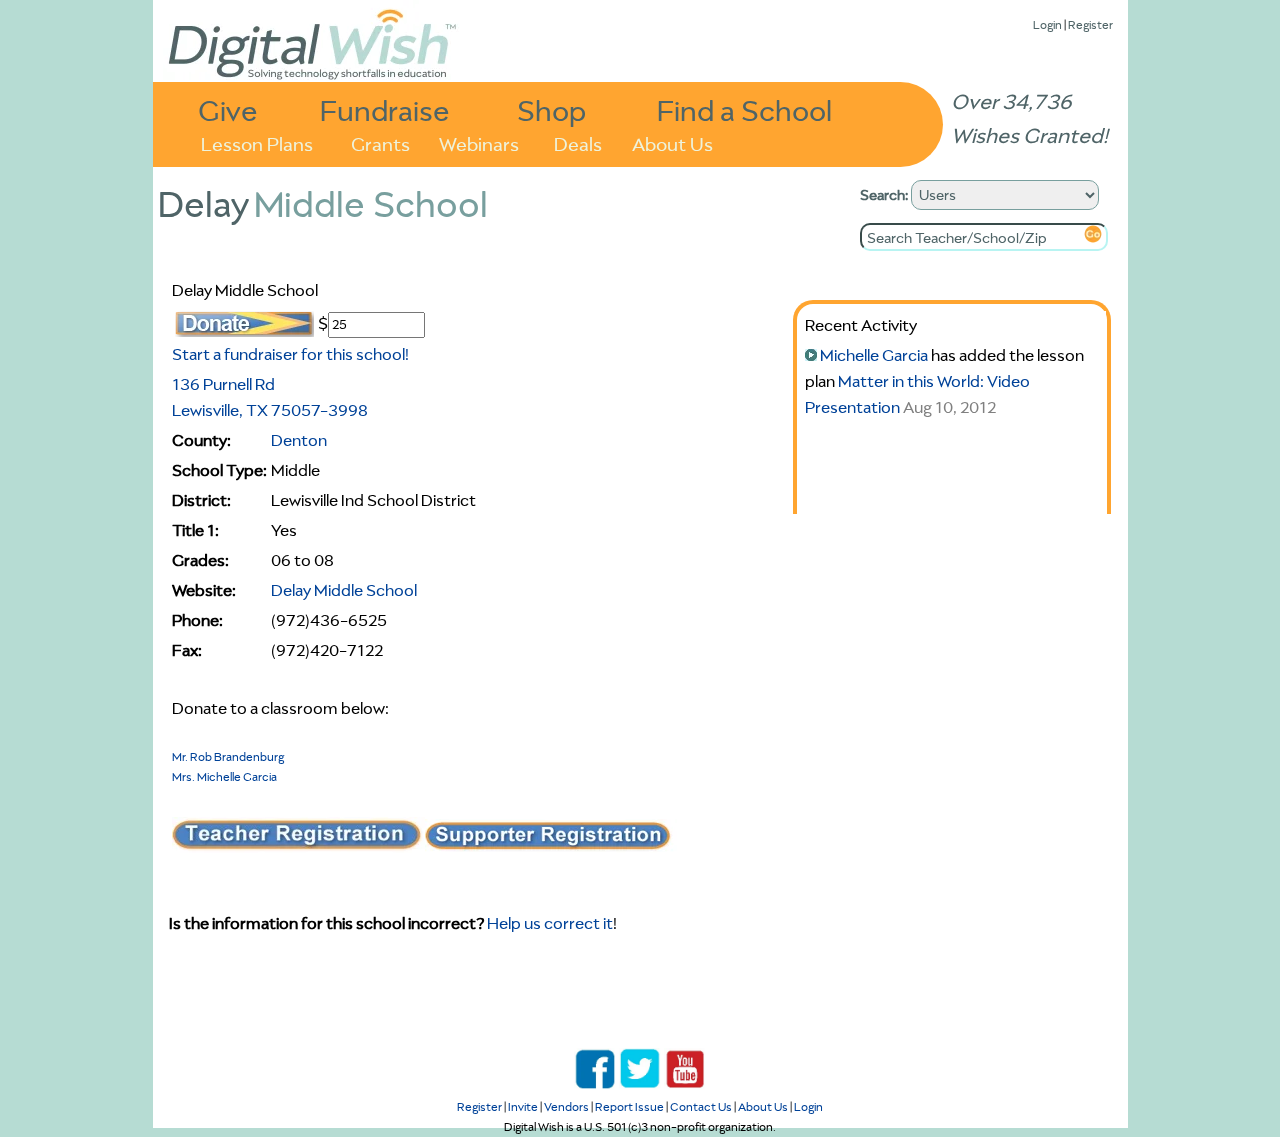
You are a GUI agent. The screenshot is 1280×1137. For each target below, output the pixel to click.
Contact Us (701, 1106)
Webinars (479, 142)
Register (1090, 24)
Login (1047, 24)
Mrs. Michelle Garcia (224, 776)
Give (228, 109)
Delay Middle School (344, 590)
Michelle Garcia (874, 355)
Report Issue (629, 1106)
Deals (578, 142)
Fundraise (385, 109)
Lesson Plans (257, 142)
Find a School (744, 109)
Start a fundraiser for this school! (290, 354)
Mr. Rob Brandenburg (228, 756)
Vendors (566, 1106)
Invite (523, 1106)
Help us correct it (550, 923)
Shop (551, 109)
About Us (672, 142)
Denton (299, 440)
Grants (380, 142)
